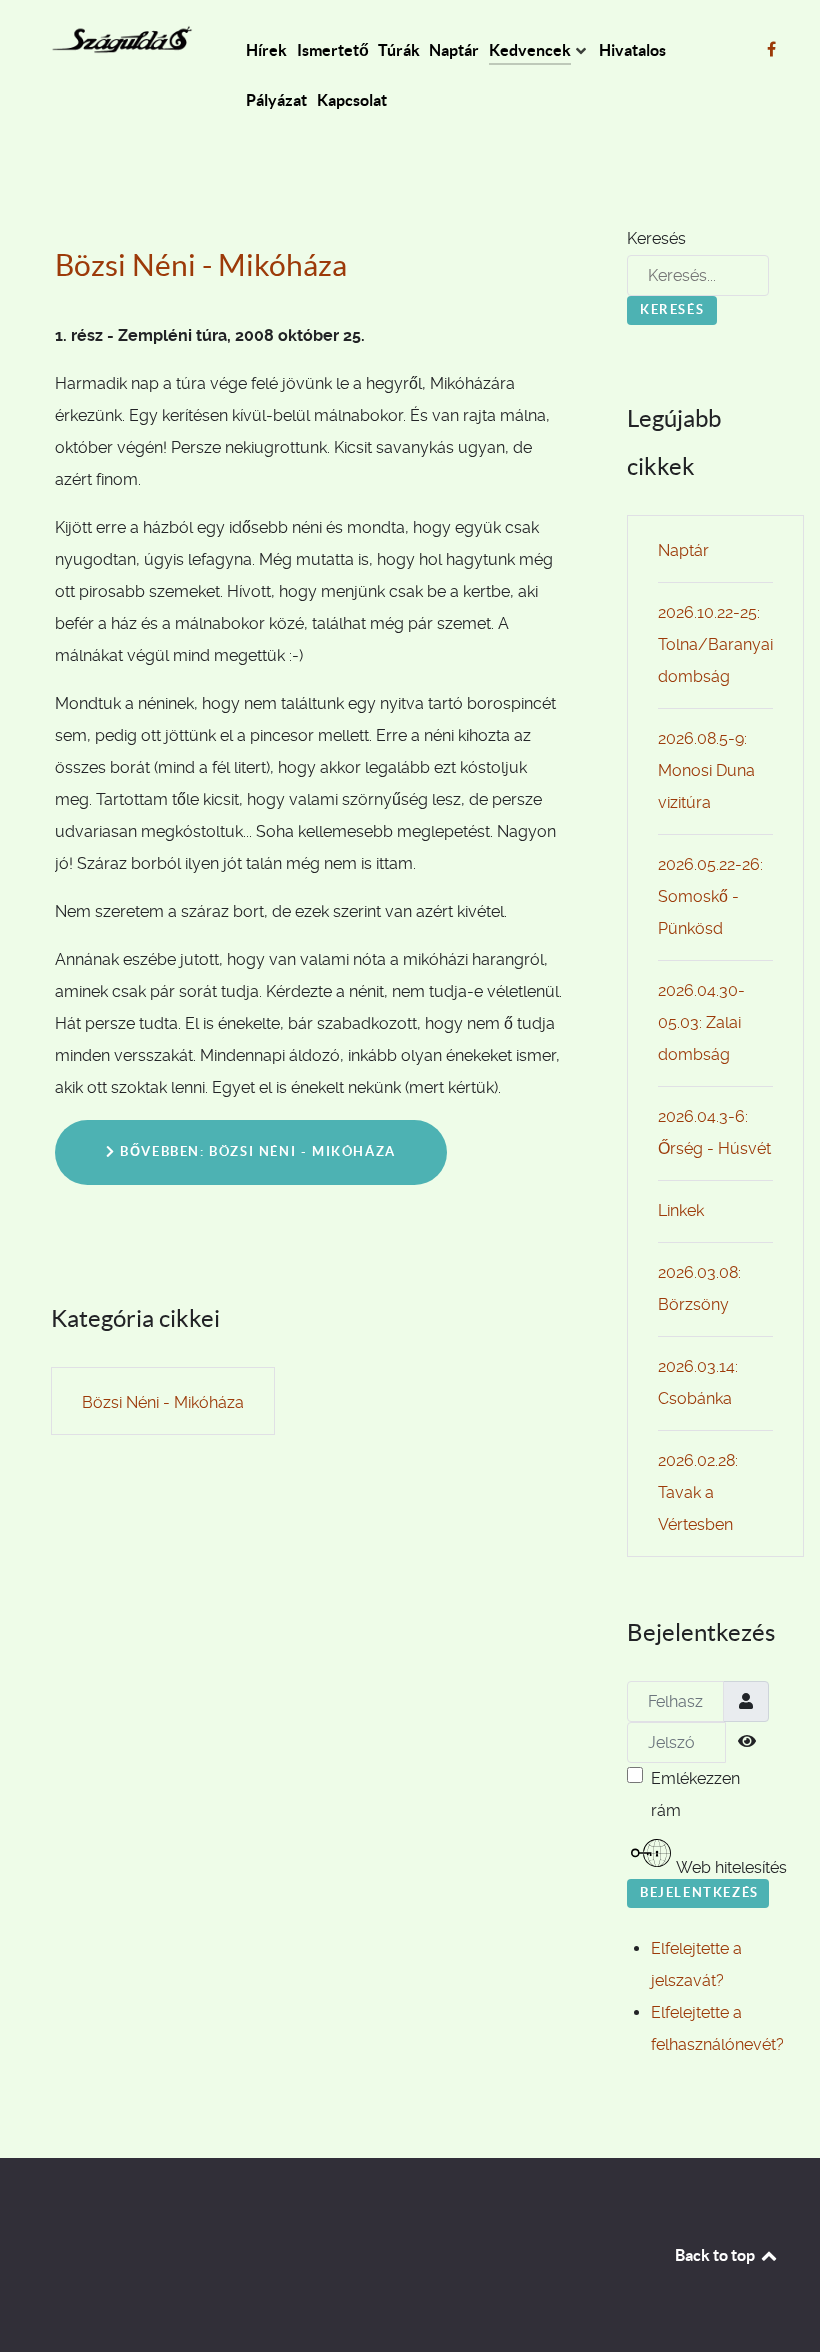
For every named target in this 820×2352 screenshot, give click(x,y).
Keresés (656, 238)
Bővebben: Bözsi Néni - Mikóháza (256, 1151)
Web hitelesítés (721, 1867)
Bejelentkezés (699, 1892)
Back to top (716, 2255)
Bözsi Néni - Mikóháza (201, 265)
